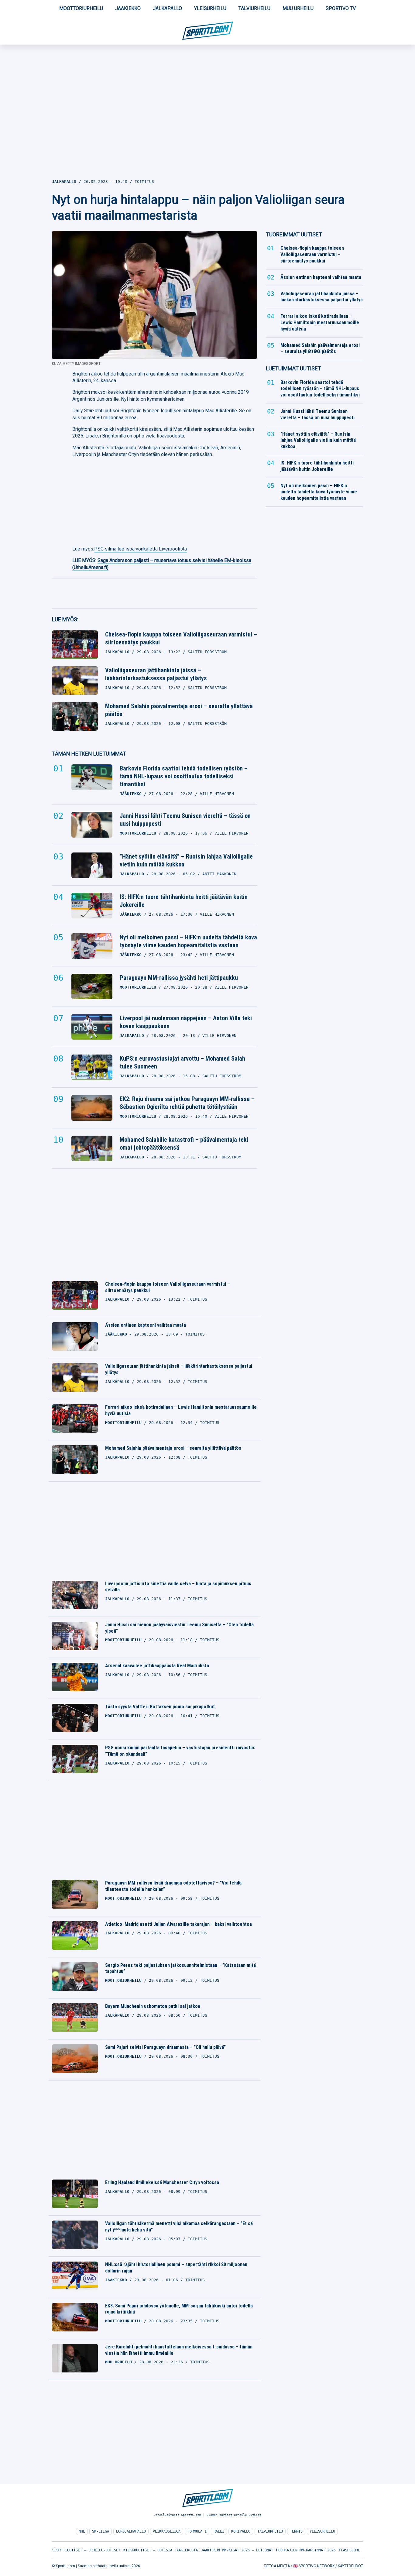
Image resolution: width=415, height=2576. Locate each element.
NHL (82, 2531)
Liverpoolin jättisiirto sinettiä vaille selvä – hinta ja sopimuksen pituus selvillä (178, 1587)
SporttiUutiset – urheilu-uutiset (86, 2550)
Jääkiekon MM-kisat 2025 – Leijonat (237, 2550)
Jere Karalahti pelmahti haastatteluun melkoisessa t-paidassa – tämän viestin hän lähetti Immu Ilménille (179, 2350)
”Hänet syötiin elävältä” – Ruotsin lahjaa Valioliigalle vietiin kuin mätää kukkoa (186, 860)
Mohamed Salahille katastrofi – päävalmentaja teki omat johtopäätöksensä (184, 1144)
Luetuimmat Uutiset (293, 368)
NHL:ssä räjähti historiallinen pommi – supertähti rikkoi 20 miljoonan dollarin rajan (176, 2268)
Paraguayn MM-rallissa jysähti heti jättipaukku (179, 978)
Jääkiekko (128, 8)
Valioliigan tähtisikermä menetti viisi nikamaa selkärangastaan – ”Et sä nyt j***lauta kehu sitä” (179, 2227)
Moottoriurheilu (81, 8)
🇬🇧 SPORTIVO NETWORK (314, 2566)
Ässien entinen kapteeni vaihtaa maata (146, 1325)
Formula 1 (197, 2531)
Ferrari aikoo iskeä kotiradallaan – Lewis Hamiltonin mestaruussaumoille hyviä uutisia (181, 1410)
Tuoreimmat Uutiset (294, 234)
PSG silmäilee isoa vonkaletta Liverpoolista (141, 549)
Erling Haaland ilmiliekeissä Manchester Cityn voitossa (162, 2182)
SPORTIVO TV (341, 8)
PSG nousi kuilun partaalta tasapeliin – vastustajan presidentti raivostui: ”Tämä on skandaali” (180, 1751)
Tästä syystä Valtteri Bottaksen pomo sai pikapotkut (160, 1707)
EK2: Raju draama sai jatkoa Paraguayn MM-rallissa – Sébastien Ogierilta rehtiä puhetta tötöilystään (187, 1103)
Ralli (219, 2531)
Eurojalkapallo (131, 2531)
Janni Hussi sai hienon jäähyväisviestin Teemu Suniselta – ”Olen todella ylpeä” (179, 1628)
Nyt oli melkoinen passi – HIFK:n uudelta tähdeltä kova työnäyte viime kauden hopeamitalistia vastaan (188, 941)
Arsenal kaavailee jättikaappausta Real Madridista (157, 1666)
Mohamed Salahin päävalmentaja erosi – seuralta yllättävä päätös (179, 710)
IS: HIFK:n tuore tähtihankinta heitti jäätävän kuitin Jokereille (184, 901)
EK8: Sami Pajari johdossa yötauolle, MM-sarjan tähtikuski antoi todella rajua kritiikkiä (179, 2309)
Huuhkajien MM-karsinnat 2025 (306, 2550)
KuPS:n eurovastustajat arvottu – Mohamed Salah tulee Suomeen (182, 1062)
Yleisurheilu (210, 8)
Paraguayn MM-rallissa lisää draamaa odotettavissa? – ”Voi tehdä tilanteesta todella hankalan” (173, 1886)
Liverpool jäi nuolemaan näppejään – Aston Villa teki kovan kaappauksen (186, 1022)
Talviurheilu (254, 8)
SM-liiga (101, 2531)
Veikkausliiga (167, 2531)
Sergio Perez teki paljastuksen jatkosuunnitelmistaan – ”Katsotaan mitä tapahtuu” (180, 1968)
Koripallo (241, 2531)
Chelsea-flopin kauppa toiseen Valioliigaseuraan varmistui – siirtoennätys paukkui (181, 638)
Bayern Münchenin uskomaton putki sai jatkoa (153, 2006)
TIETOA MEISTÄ (277, 2566)
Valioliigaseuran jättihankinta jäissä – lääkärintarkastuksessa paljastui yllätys (156, 674)
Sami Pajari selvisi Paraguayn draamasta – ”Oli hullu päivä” (165, 2047)
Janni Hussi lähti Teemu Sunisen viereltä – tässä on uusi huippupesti (185, 820)
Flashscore (349, 2550)
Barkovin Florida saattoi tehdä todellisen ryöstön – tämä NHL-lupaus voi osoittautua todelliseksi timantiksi (184, 776)
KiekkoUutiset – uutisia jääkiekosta (161, 2550)
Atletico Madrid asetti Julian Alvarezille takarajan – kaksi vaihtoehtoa (178, 1924)
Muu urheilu (298, 8)
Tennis (296, 2531)
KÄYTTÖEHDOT (350, 2566)
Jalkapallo (167, 8)
